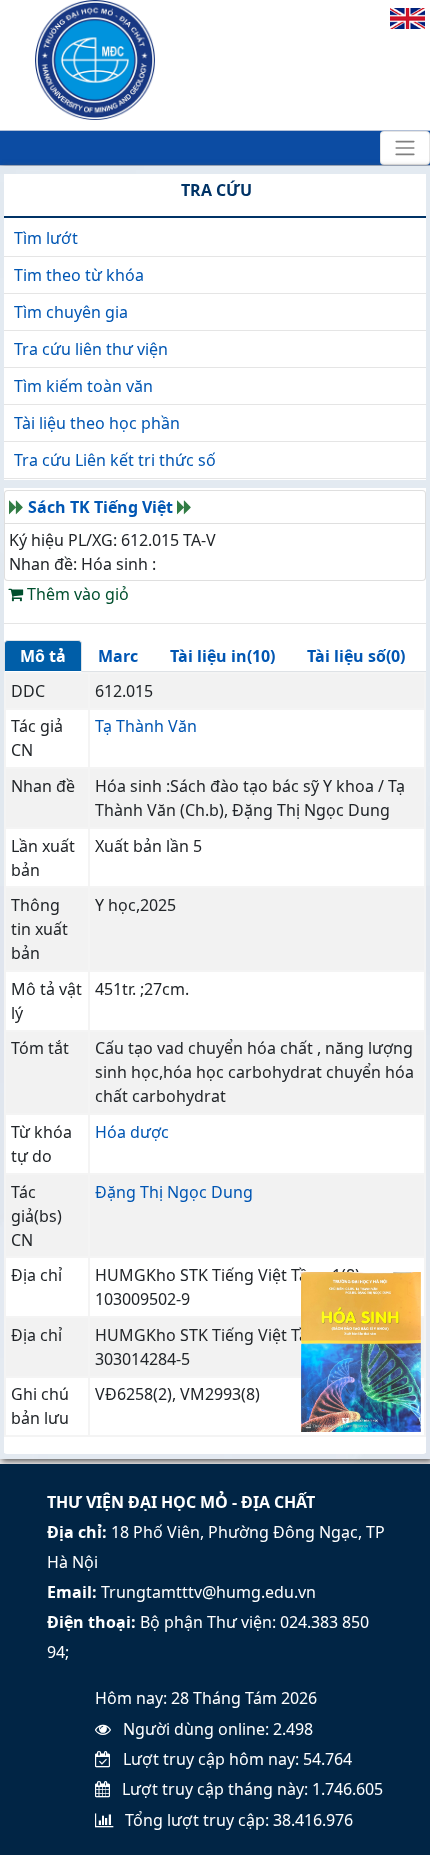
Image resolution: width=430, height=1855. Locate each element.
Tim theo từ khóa (79, 275)
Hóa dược (132, 1132)
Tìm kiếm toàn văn (83, 386)
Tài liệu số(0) (356, 656)
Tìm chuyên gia (71, 312)
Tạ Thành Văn (146, 726)
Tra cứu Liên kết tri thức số (115, 460)
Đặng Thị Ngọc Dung (174, 1192)
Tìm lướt (46, 238)
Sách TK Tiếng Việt (100, 507)
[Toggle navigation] (405, 148)
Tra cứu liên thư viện (91, 349)
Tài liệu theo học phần (97, 423)
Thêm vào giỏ (76, 594)
